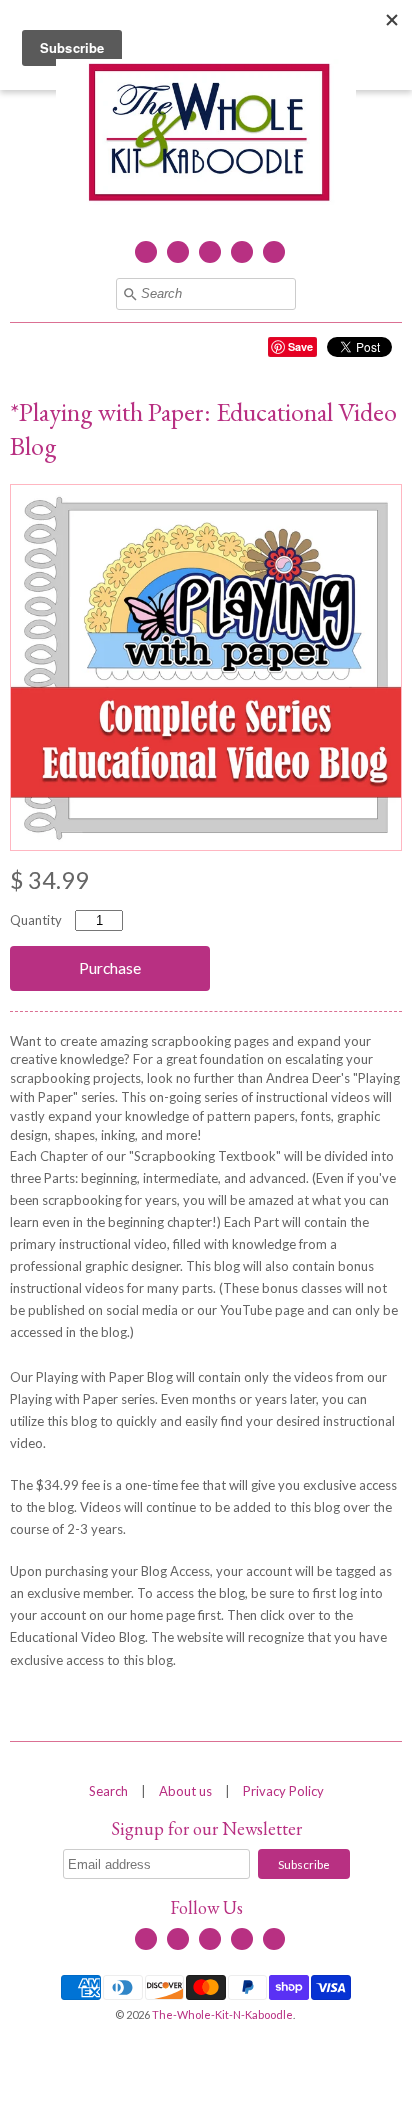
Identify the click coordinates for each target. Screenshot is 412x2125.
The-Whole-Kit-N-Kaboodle (222, 2014)
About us (185, 1791)
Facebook (146, 252)
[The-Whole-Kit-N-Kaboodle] (206, 135)
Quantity (36, 920)
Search (108, 1791)
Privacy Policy (283, 1791)
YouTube (210, 252)
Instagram (242, 252)
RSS (178, 252)
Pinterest (274, 252)
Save (300, 346)
